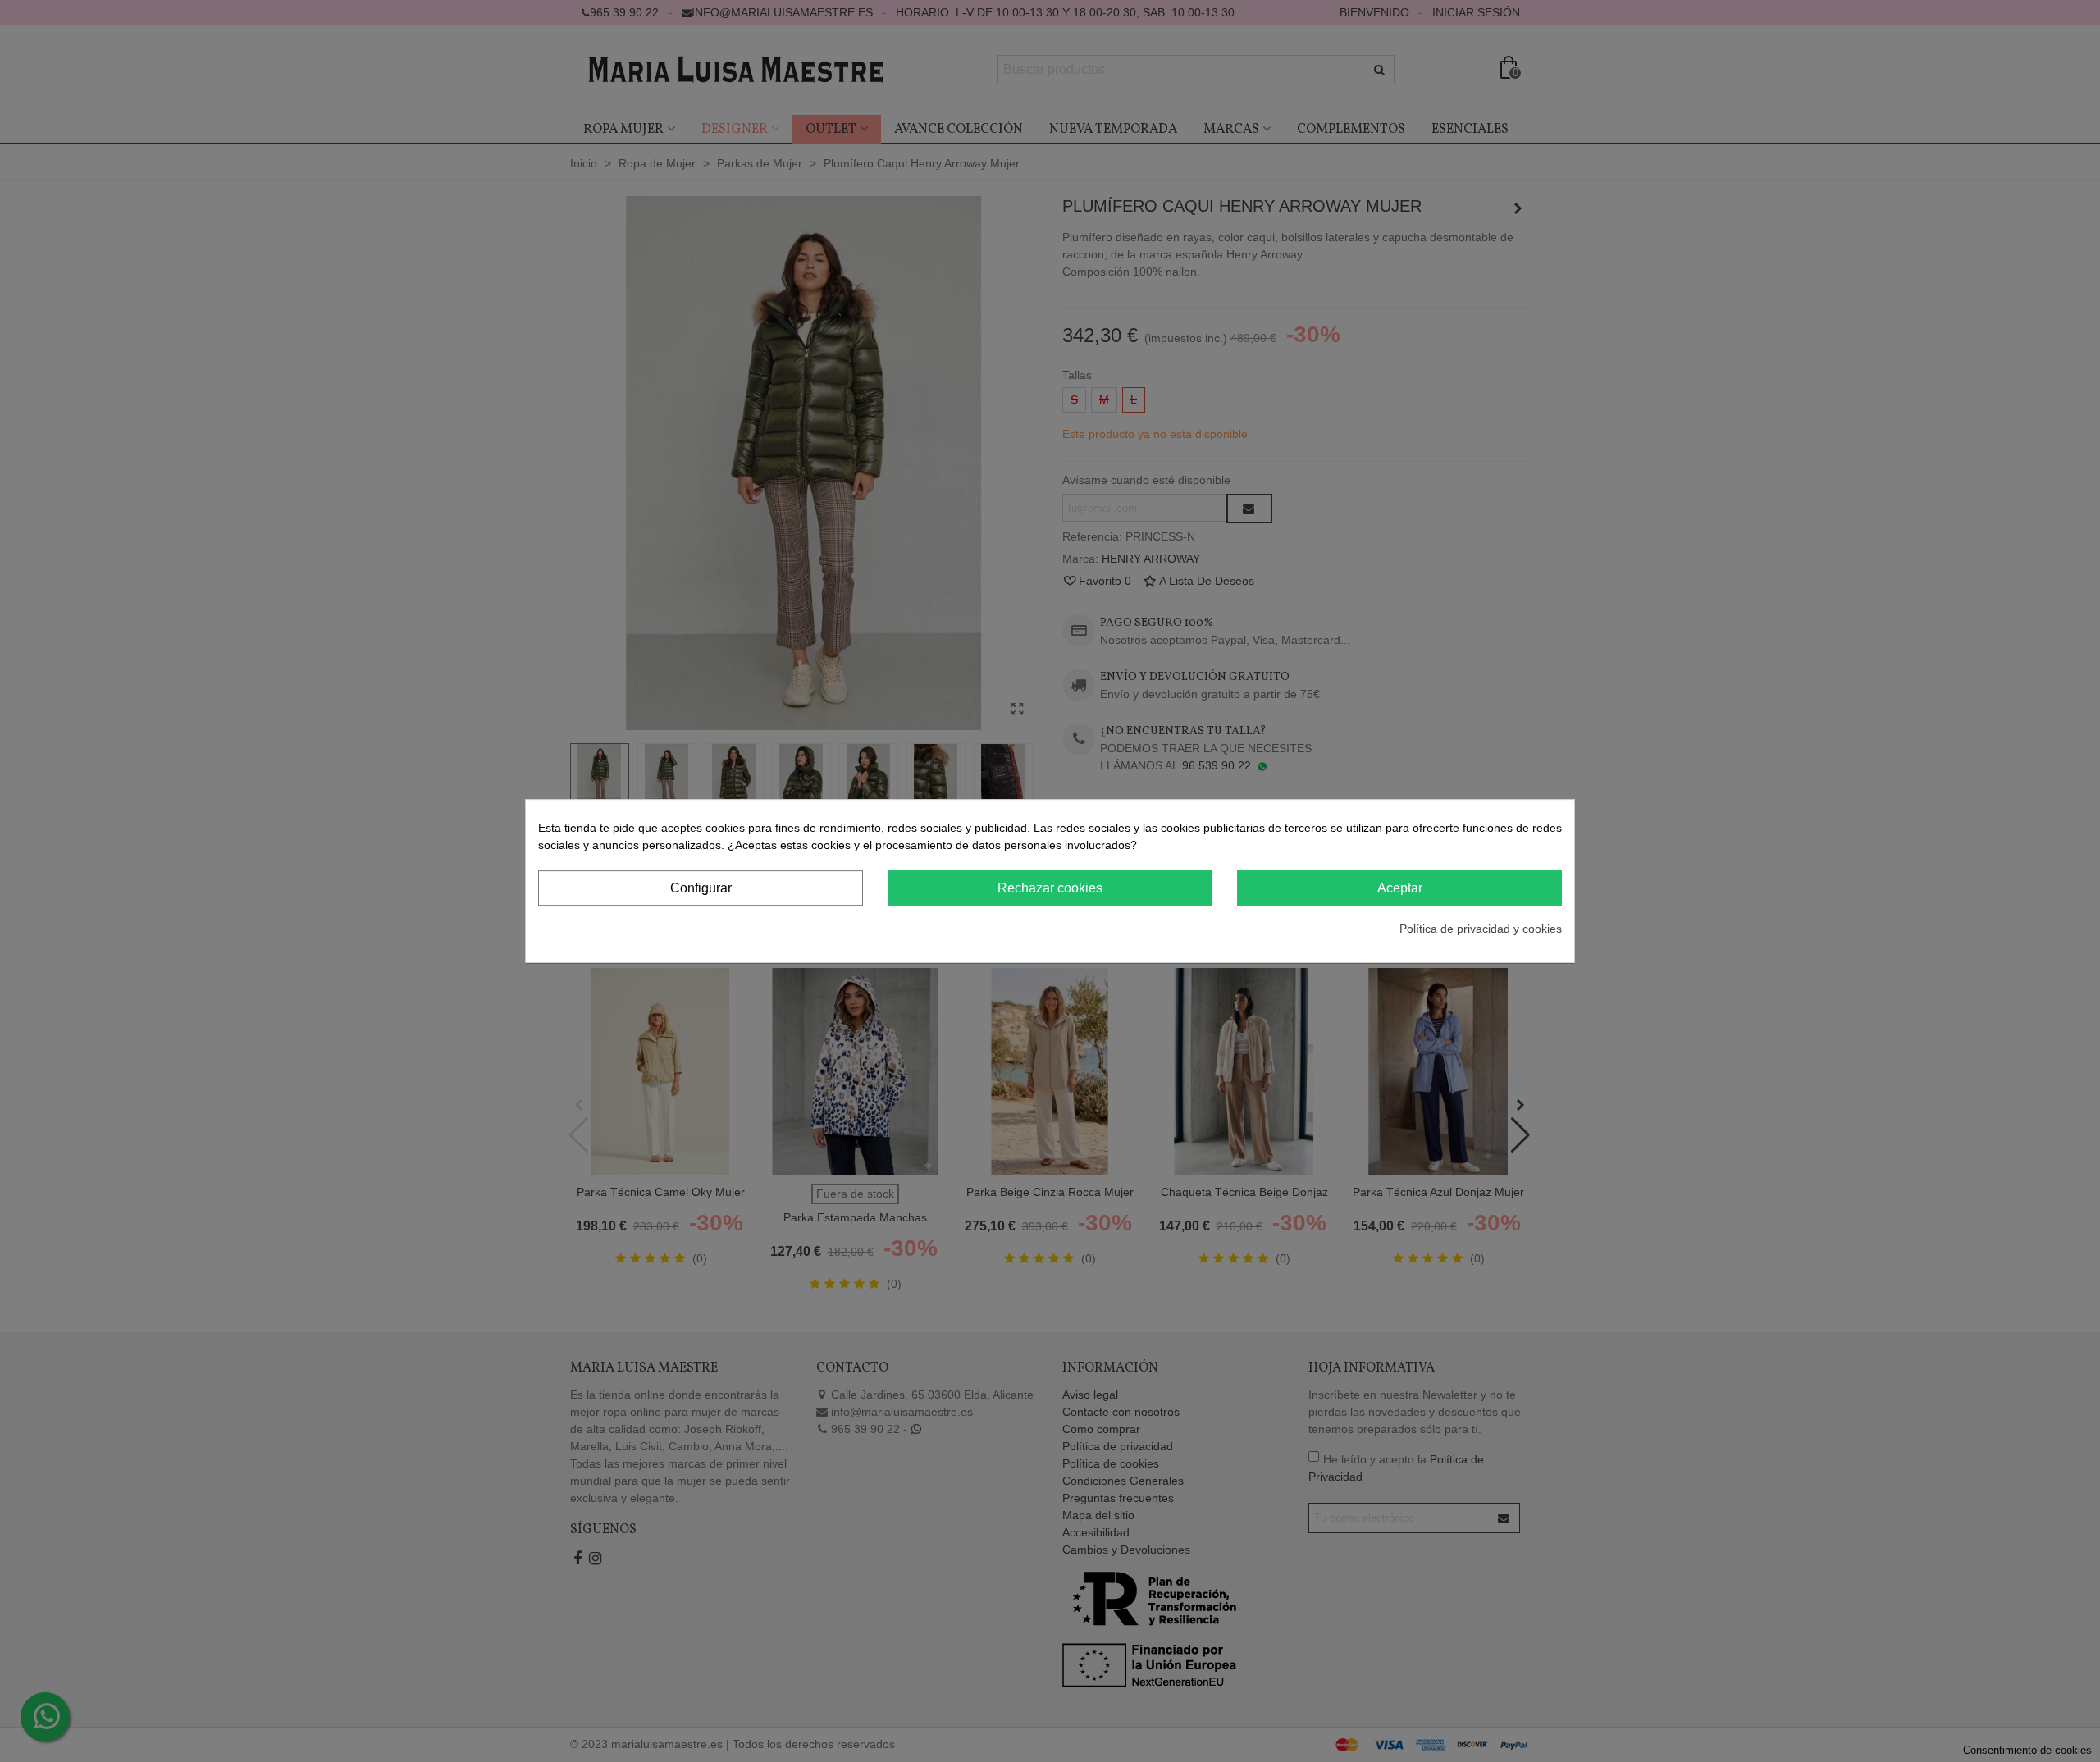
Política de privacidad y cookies (1481, 929)
